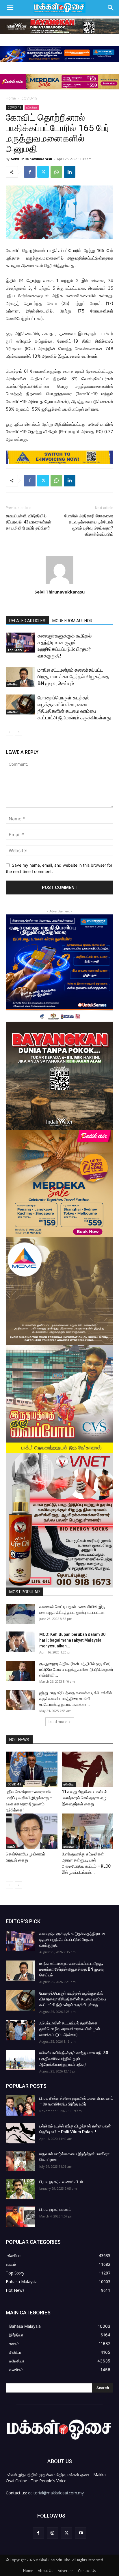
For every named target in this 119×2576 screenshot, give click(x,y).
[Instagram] (52, 2533)
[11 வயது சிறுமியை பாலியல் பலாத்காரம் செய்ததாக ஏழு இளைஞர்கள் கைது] (88, 1769)
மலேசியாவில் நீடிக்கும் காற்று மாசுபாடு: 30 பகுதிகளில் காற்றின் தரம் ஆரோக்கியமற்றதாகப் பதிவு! (74, 2059)
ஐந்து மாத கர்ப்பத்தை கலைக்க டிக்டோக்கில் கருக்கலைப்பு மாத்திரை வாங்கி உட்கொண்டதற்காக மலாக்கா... (76, 1699)
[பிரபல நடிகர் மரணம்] (20, 2217)
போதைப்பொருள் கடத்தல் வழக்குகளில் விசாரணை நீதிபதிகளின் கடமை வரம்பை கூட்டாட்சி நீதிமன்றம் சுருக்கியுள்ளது (73, 1999)
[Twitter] (43, 172)
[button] (10, 8)
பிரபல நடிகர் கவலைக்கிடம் (61, 2182)
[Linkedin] (70, 172)
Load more (58, 1722)
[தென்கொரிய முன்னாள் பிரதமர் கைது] (32, 1831)
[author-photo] (59, 584)
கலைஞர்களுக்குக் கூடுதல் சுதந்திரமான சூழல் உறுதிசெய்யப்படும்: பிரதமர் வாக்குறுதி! (72, 1939)
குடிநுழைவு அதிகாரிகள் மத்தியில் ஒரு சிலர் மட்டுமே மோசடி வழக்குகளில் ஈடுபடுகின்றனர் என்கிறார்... (76, 1669)
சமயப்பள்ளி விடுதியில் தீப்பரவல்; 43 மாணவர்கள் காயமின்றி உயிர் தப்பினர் (29, 522)
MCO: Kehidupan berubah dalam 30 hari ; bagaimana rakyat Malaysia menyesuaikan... (72, 1640)
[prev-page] (9, 732)
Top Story (15, 650)
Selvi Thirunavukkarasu (32, 159)
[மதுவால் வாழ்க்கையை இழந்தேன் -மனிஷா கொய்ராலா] (20, 2161)
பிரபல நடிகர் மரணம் (55, 2209)
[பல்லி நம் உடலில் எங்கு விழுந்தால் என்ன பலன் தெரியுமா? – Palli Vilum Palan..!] (20, 2133)
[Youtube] (81, 2533)
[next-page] (19, 732)
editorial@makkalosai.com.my (56, 2493)
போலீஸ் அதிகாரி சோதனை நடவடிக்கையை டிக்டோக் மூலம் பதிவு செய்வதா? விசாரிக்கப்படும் (89, 525)
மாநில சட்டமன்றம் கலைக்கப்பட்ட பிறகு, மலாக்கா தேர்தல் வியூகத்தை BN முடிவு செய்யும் (73, 677)
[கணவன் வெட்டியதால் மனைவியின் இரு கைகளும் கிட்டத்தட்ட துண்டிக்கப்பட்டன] (20, 1614)
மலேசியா (32, 107)
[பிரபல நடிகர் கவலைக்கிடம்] (20, 2189)
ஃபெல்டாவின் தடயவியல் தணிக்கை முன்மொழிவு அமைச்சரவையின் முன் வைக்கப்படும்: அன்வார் (70, 2029)
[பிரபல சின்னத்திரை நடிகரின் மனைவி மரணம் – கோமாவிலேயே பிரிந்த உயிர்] (20, 2105)
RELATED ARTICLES (27, 621)
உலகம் (11, 1846)
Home (11, 98)
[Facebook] (30, 172)
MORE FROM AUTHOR (72, 621)
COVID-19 (29, 98)
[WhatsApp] (56, 172)
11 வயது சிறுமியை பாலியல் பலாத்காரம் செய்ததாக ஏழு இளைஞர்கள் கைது (84, 1798)
